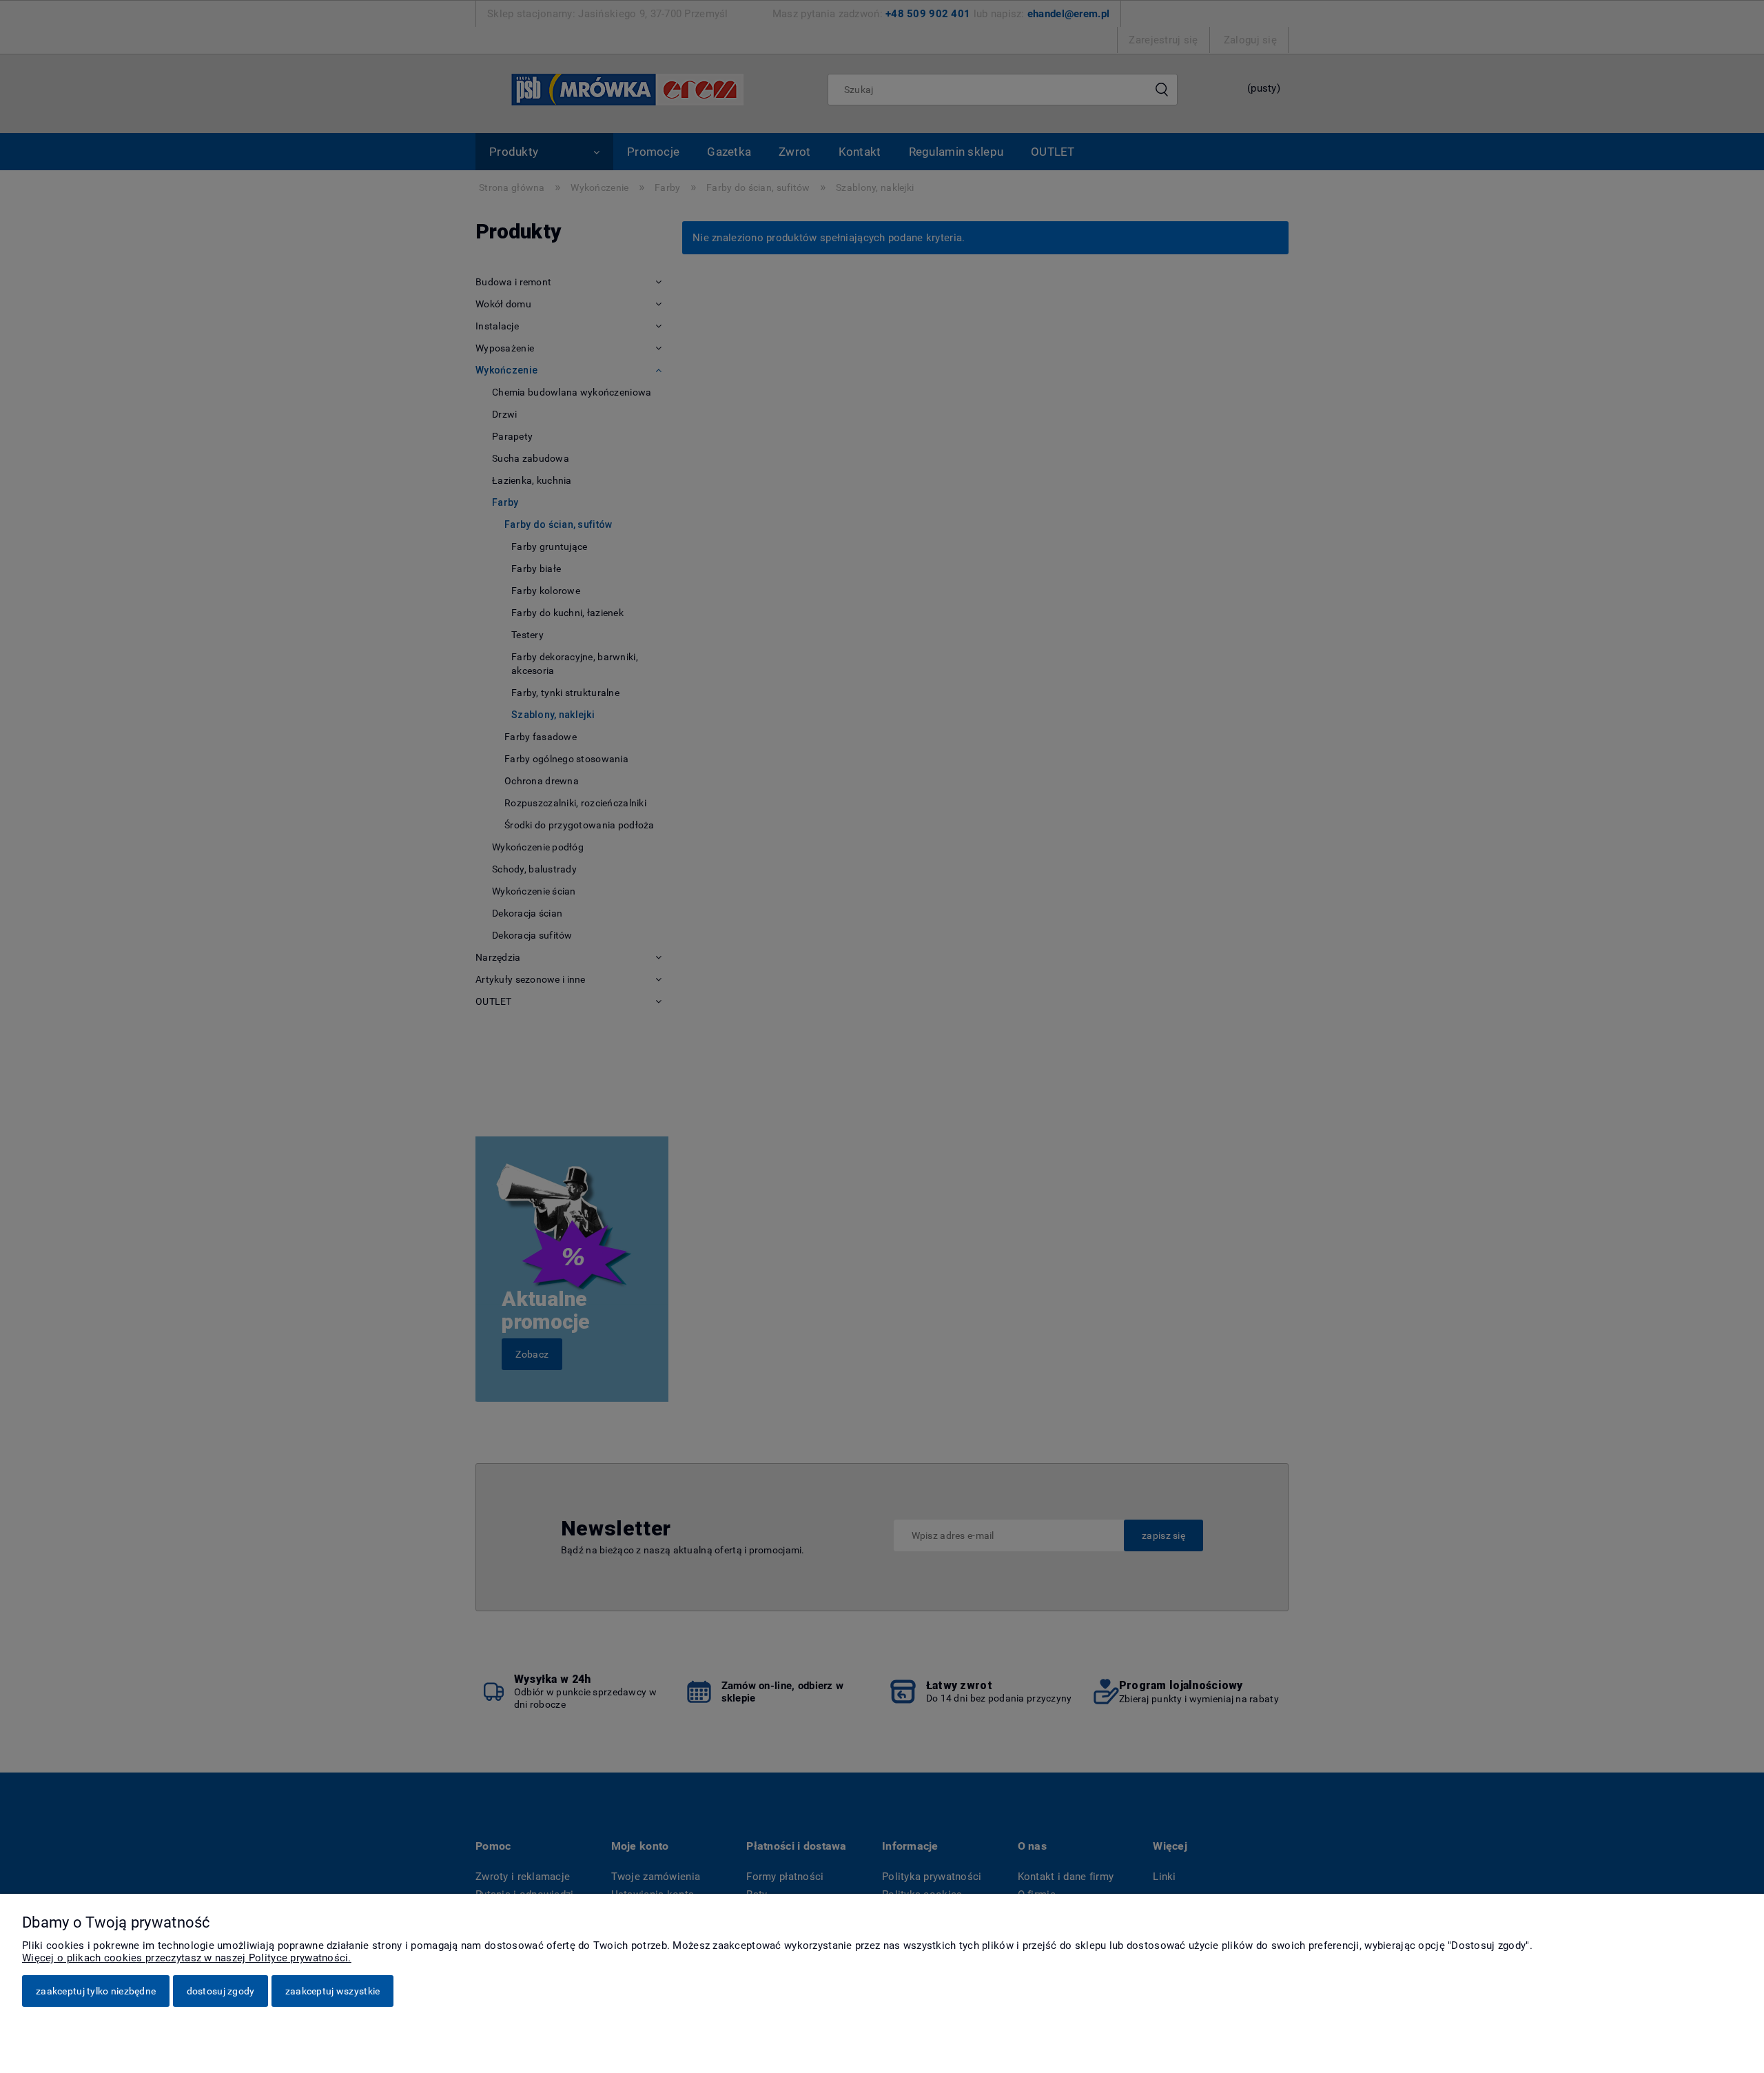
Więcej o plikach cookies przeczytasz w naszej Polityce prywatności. (187, 1958)
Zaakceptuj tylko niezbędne (96, 1991)
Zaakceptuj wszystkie (333, 1991)
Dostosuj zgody (221, 1991)
